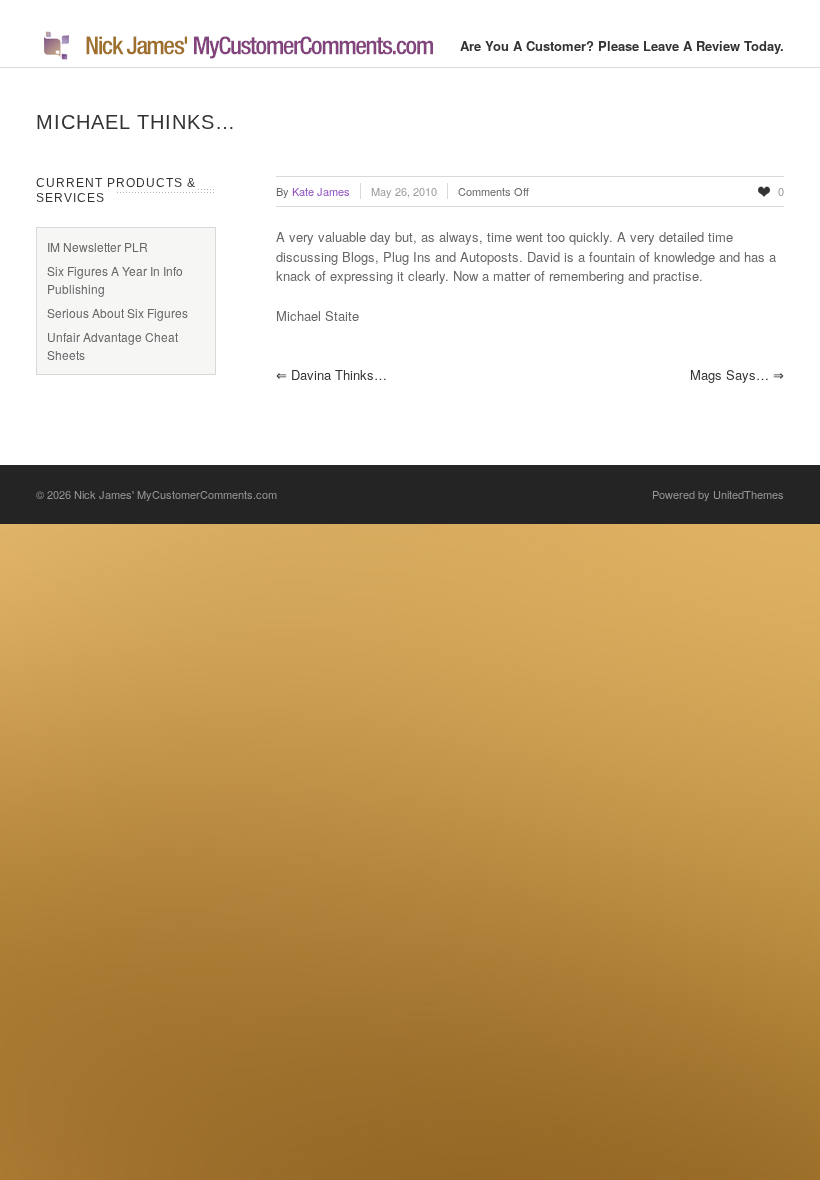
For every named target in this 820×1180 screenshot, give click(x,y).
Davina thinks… (331, 374)
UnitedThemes (748, 494)
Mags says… (737, 374)
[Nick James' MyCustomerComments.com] (236, 56)
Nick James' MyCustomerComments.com (175, 494)
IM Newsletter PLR (97, 246)
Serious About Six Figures (117, 312)
